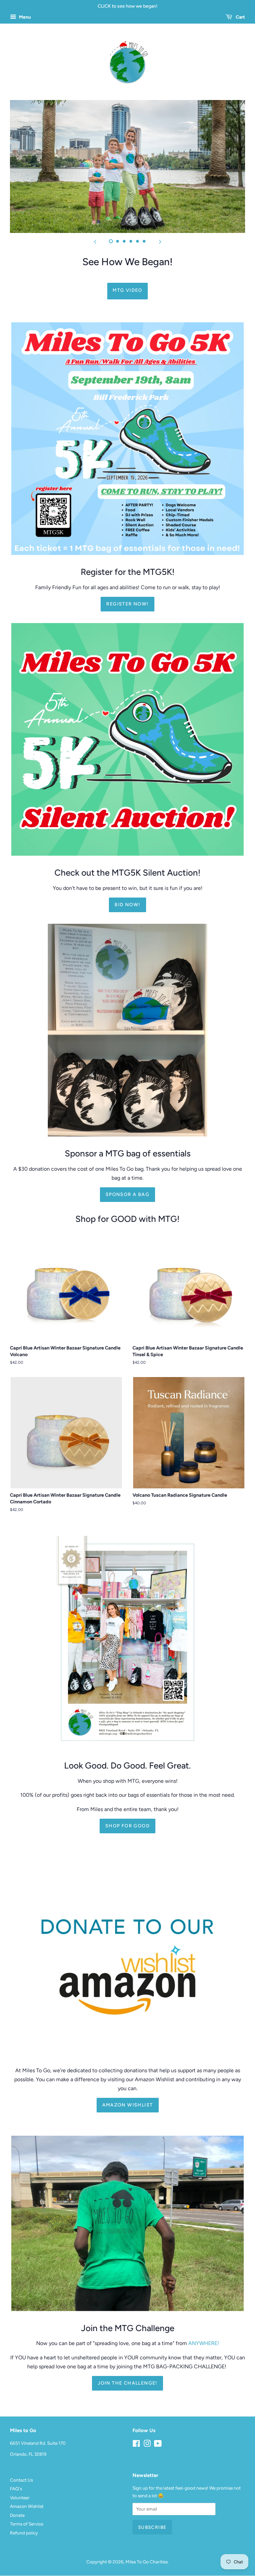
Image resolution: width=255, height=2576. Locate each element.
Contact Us (21, 2480)
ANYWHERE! (204, 2343)
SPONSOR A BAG (127, 1194)
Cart (240, 17)
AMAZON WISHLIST (128, 2105)
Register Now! (127, 604)
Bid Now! (127, 905)
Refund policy (24, 2533)
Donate (17, 2515)
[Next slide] (160, 241)
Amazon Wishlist (27, 2506)
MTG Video (127, 290)
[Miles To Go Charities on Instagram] (147, 2445)
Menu (24, 17)
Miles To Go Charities (147, 2562)
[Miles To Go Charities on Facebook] (136, 2445)
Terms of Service (27, 2524)
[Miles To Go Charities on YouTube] (158, 2445)
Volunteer (20, 2498)
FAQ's (16, 2489)
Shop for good (127, 1826)
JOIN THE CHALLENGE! (127, 2383)
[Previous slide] (95, 241)
